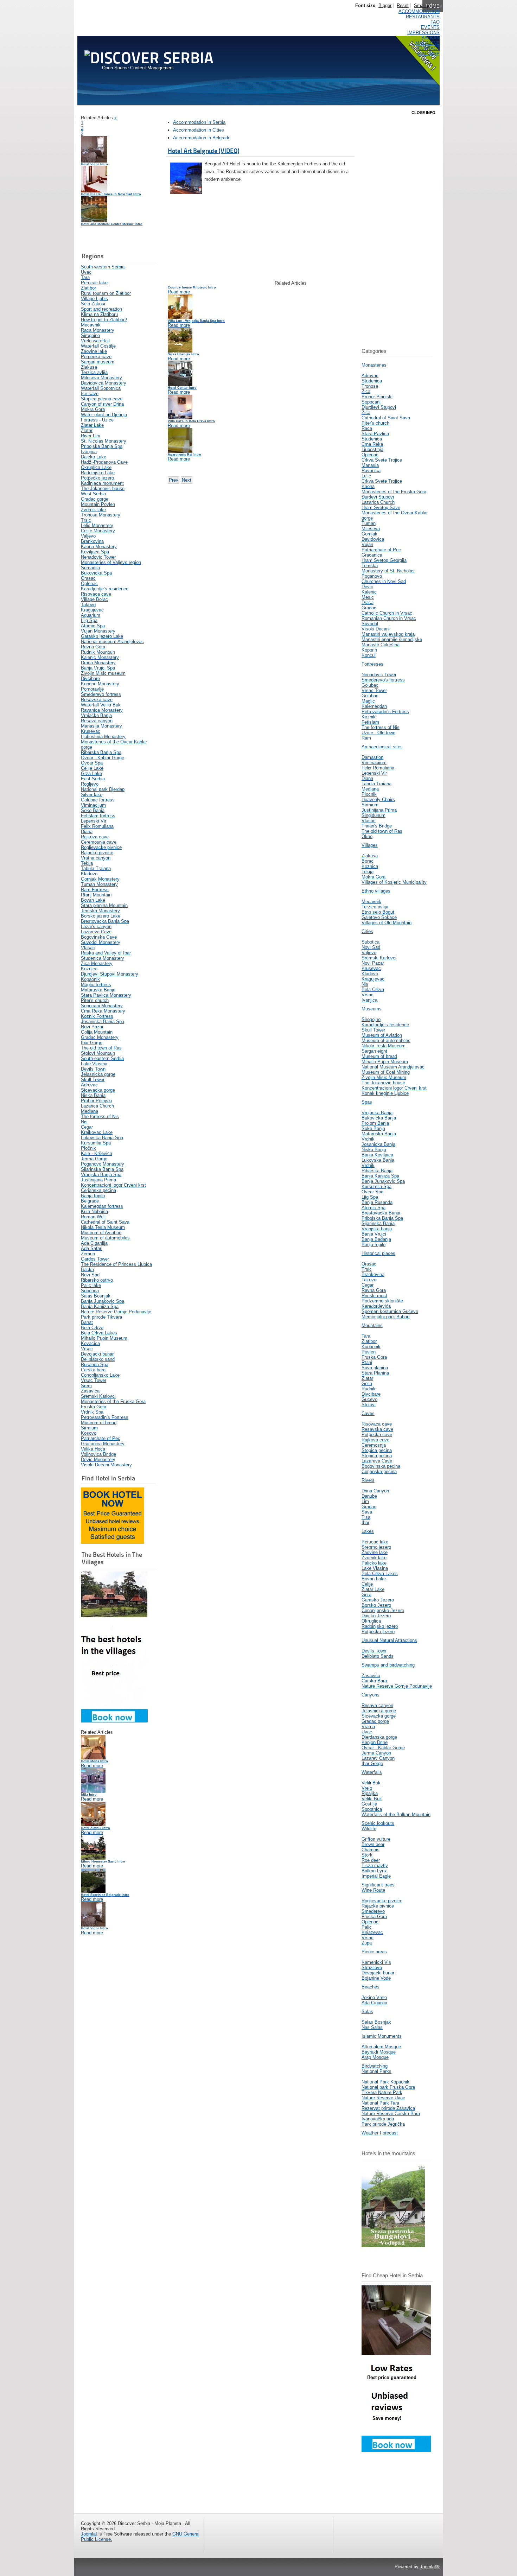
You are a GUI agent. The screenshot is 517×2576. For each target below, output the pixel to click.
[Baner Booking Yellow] (113, 1542)
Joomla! (89, 2534)
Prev (174, 480)
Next (187, 480)
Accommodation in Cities (199, 130)
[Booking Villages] (114, 1721)
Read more (92, 1766)
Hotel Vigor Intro (94, 164)
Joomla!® (430, 2567)
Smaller (422, 5)
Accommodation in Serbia (199, 122)
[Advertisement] (116, 210)
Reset (403, 5)
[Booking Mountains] (393, 2245)
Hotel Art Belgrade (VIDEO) (204, 151)
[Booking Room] (396, 2450)
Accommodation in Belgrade (202, 138)
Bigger (385, 5)
